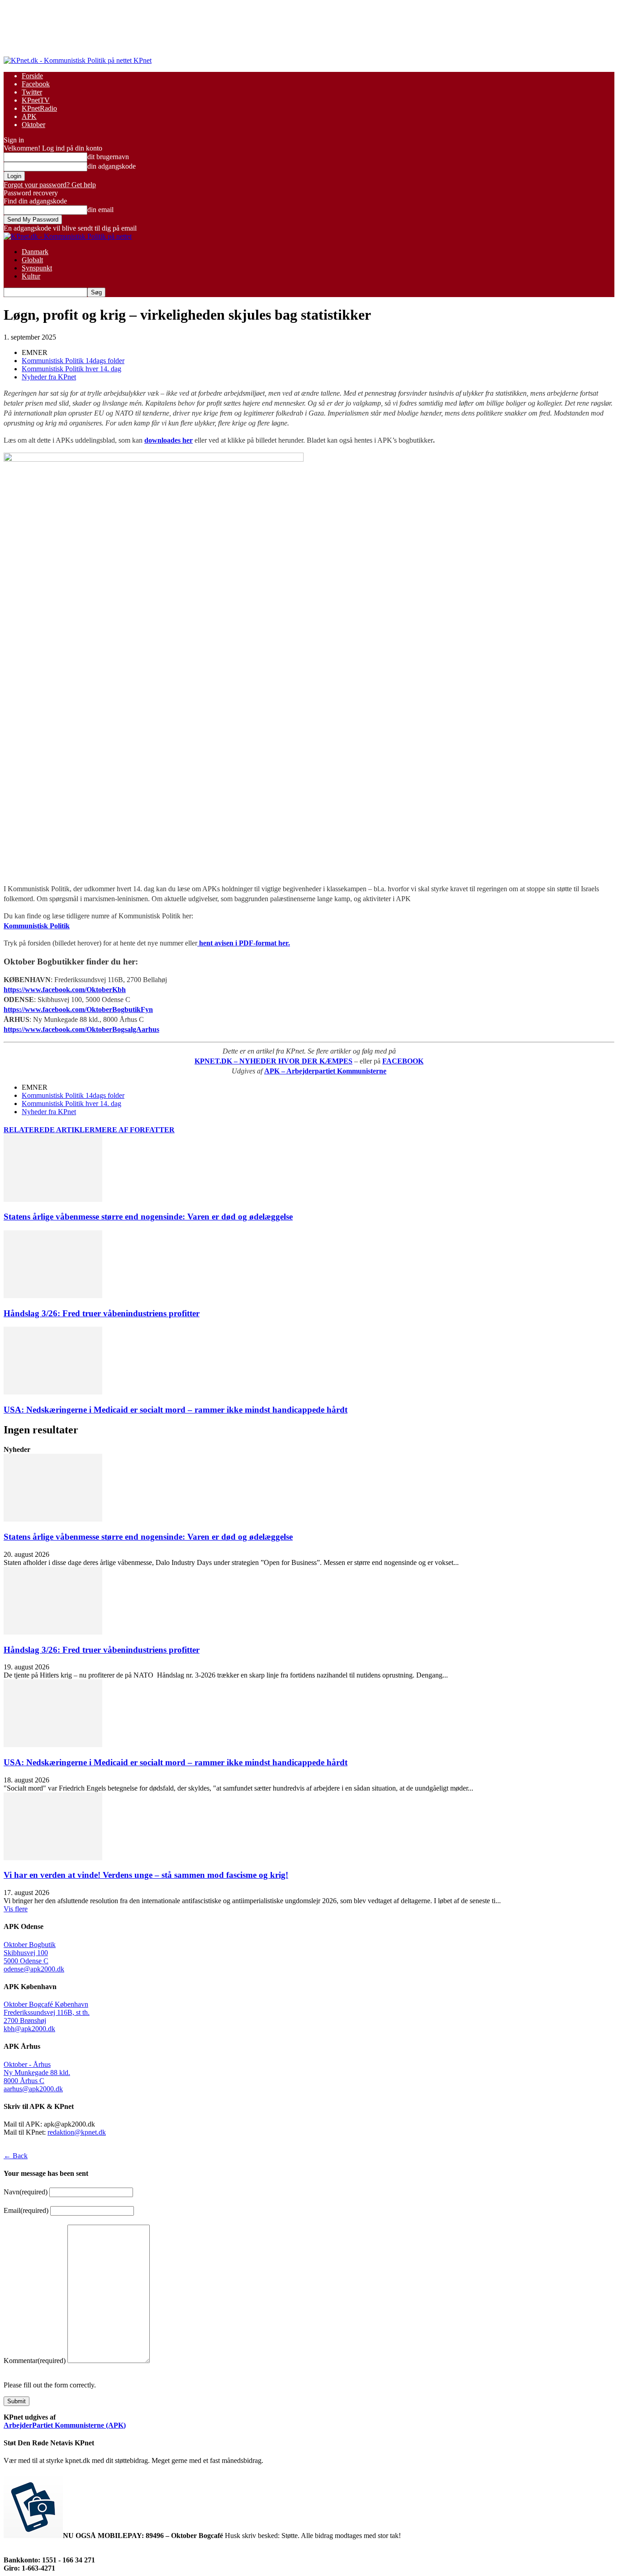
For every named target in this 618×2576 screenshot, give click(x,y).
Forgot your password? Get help (50, 185)
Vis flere (16, 1909)
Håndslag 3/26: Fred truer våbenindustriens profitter (102, 1313)
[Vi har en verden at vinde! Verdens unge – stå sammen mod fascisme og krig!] (53, 1858)
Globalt (32, 260)
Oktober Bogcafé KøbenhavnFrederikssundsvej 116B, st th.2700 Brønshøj (47, 2012)
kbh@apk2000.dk (29, 2029)
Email (26, 2210)
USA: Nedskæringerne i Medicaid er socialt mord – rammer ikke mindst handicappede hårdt (176, 1410)
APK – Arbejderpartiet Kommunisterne (325, 1071)
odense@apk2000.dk (34, 1969)
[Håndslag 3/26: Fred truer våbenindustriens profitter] (53, 1296)
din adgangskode (112, 166)
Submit (17, 2401)
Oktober (33, 125)
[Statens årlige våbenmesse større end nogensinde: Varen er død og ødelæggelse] (53, 1199)
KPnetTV (36, 100)
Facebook (36, 84)
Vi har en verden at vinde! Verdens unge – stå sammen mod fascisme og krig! (146, 1875)
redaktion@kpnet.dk (77, 2132)
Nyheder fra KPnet (49, 377)
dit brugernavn (108, 157)
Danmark (35, 252)
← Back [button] (16, 2156)
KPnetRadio (39, 108)
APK (29, 116)
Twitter (32, 92)
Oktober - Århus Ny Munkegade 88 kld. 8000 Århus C (37, 2073)
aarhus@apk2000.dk (33, 2089)
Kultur (31, 276)
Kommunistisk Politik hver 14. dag (71, 369)
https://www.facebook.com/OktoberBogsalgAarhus (81, 1029)
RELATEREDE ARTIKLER (49, 1130)
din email (100, 210)
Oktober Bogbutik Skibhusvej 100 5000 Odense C (30, 1953)
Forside (32, 76)
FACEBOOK (403, 1061)
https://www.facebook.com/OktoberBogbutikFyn (78, 1009)
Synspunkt (37, 268)
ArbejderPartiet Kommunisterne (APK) (65, 2425)
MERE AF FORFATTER (135, 1130)
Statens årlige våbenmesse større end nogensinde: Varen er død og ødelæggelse (148, 1217)
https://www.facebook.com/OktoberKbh (65, 990)
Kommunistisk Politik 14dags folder (73, 361)
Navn (26, 2192)
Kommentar (35, 2361)
